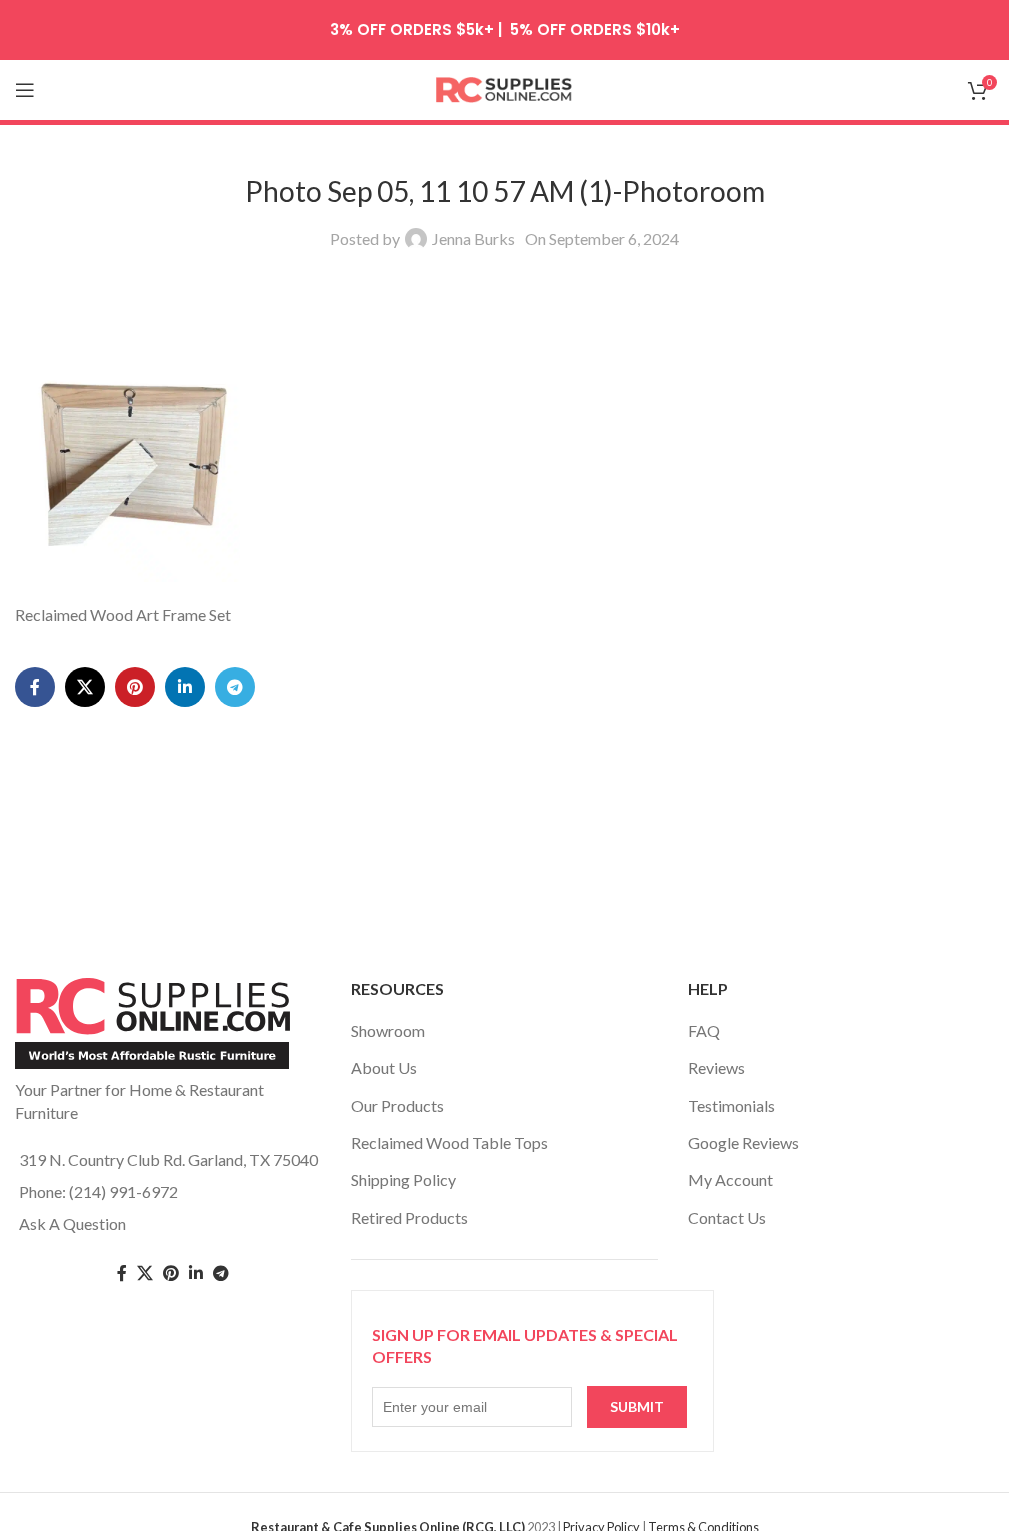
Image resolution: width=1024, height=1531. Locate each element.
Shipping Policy (403, 1179)
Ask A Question (72, 1223)
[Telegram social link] (235, 687)
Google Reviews (743, 1142)
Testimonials (731, 1105)
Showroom (388, 1030)
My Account (730, 1179)
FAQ (704, 1030)
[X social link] (85, 687)
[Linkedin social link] (185, 687)
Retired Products (409, 1217)
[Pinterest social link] (135, 687)
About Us (384, 1067)
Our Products (397, 1105)
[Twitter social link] (145, 1273)
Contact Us (727, 1217)
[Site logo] (505, 87)
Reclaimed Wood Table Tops (449, 1142)
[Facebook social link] (35, 687)
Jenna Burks (473, 238)
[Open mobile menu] (25, 90)
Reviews (716, 1067)
